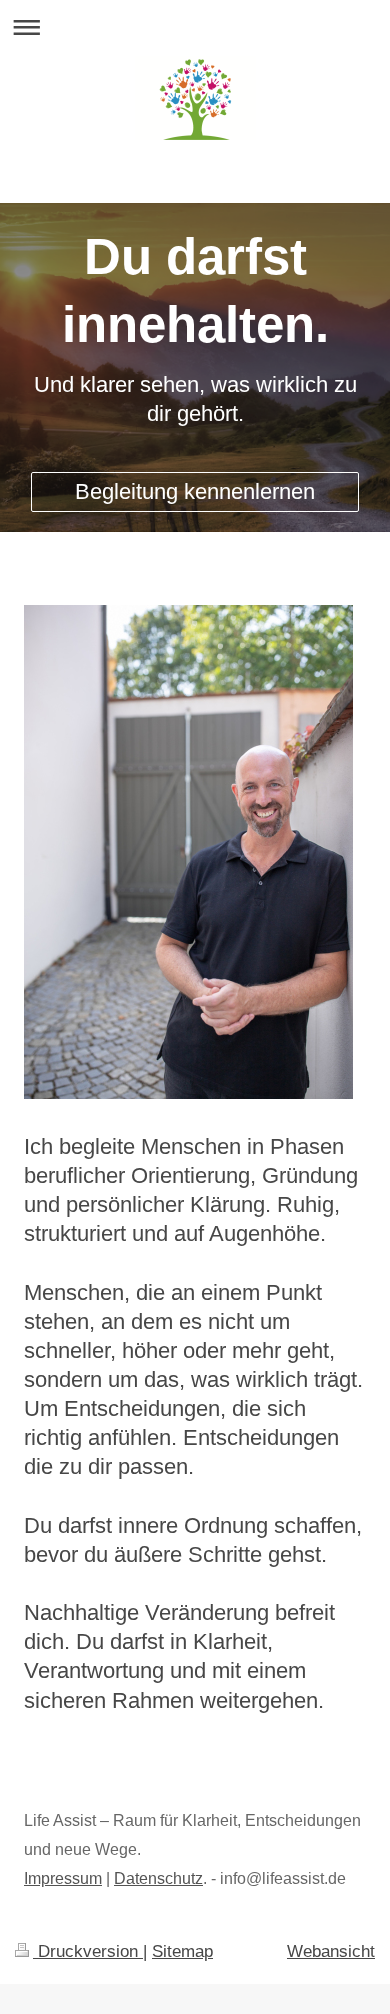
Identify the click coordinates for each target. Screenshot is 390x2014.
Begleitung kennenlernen (195, 491)
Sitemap (182, 1951)
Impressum (63, 1878)
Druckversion (88, 1951)
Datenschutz (158, 1878)
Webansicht (331, 1951)
